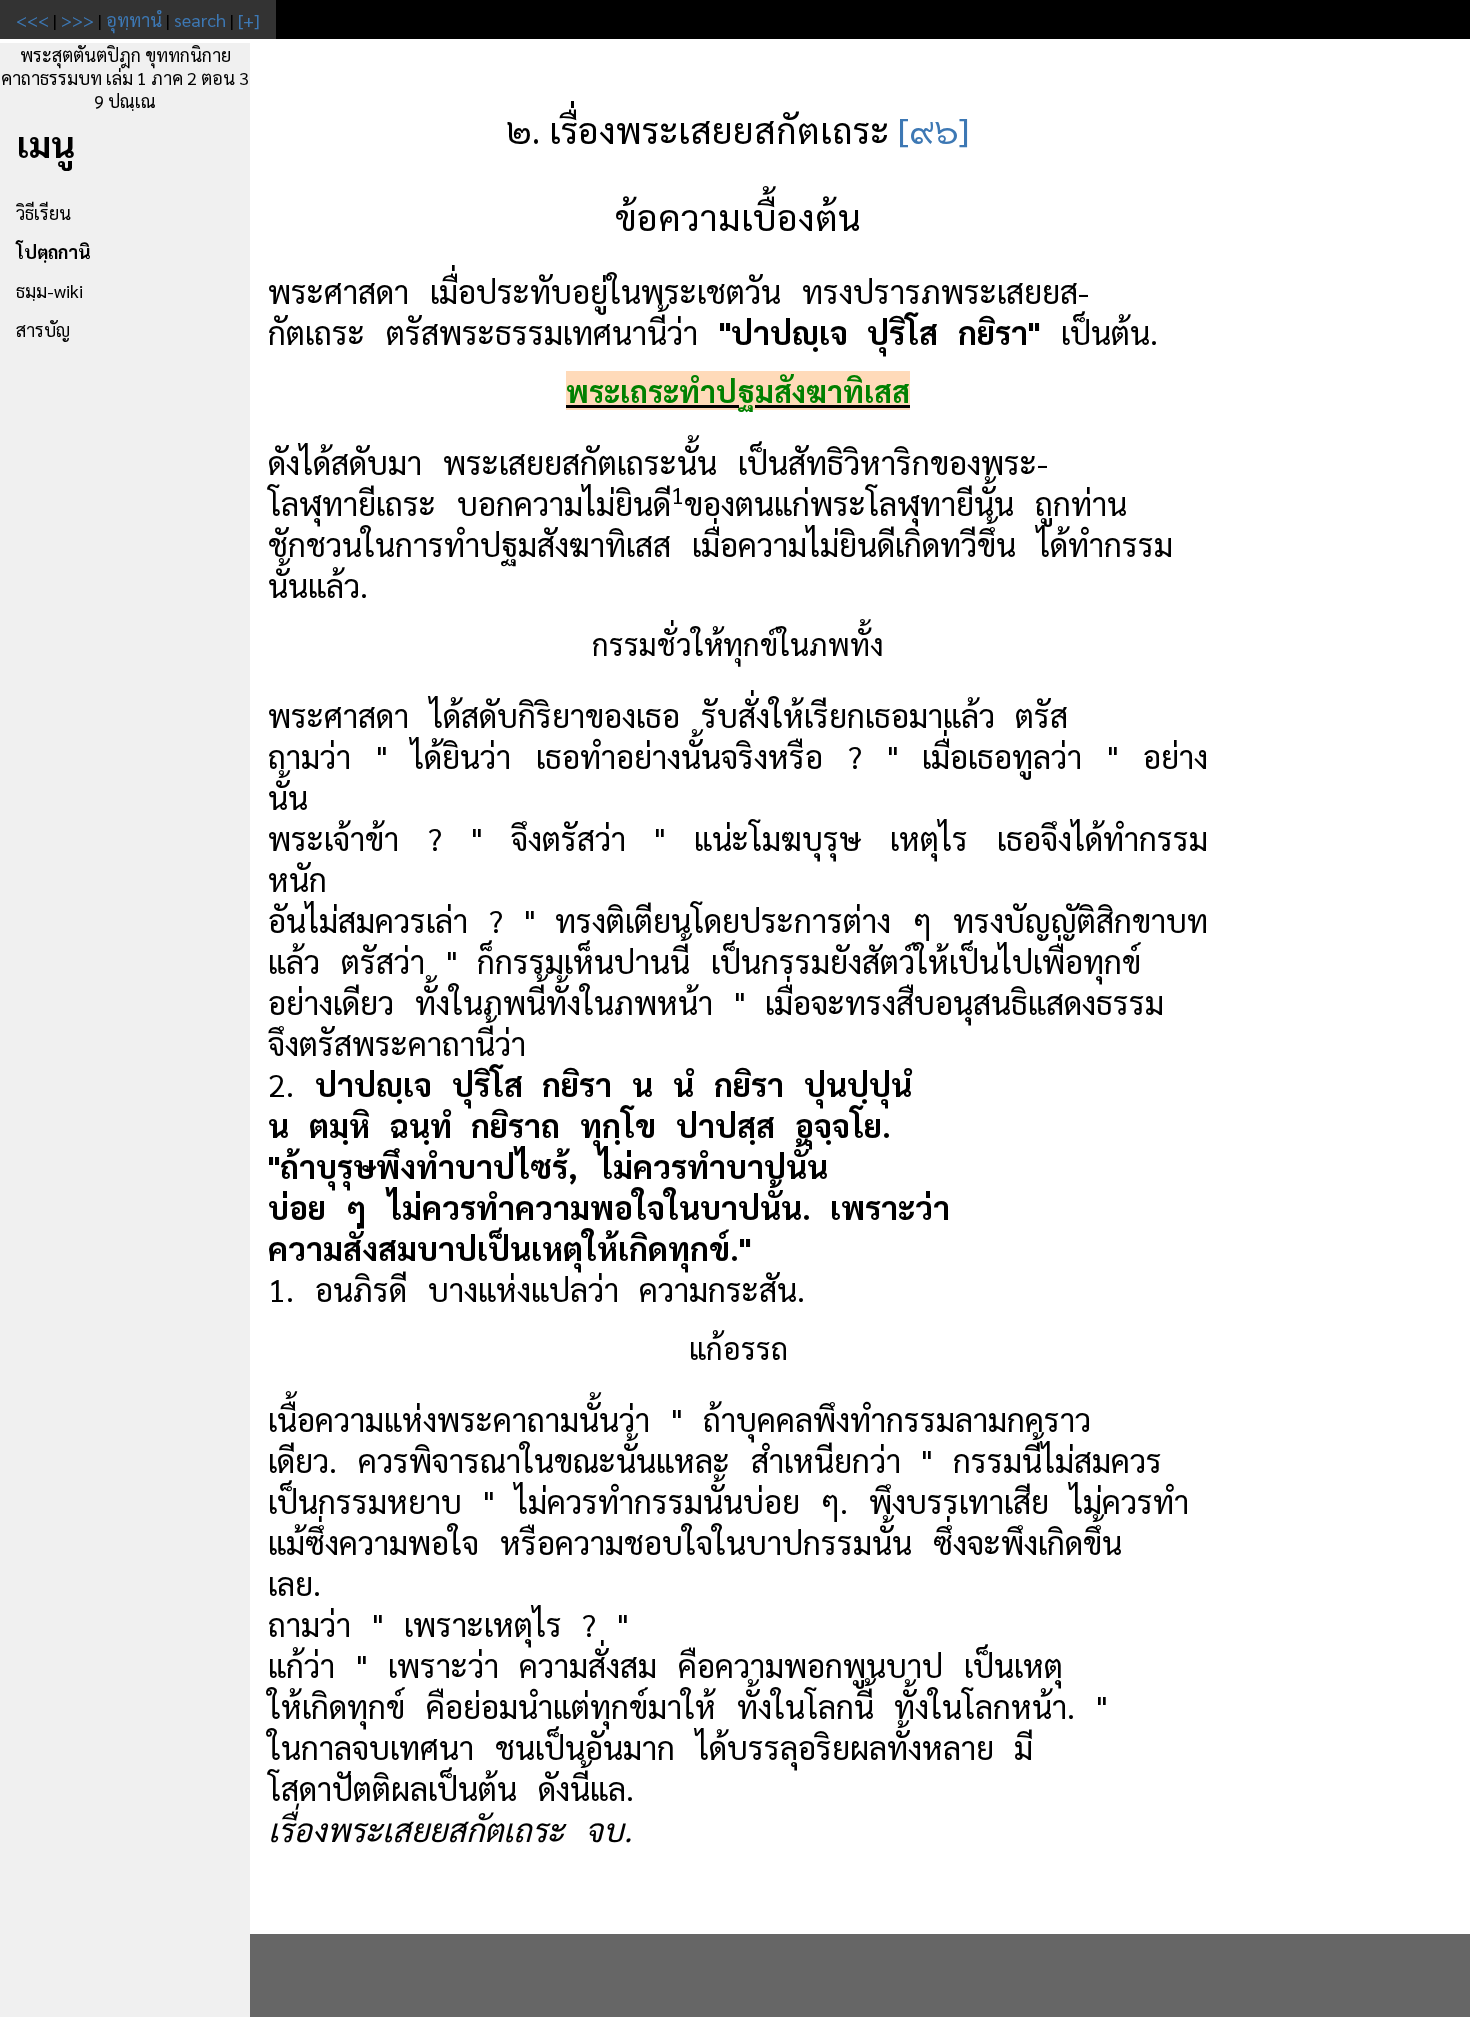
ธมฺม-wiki (49, 290)
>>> (77, 19)
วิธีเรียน (43, 212)
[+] (249, 19)
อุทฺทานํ (134, 19)
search (200, 19)
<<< (32, 19)
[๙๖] (933, 129)
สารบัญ (43, 329)
